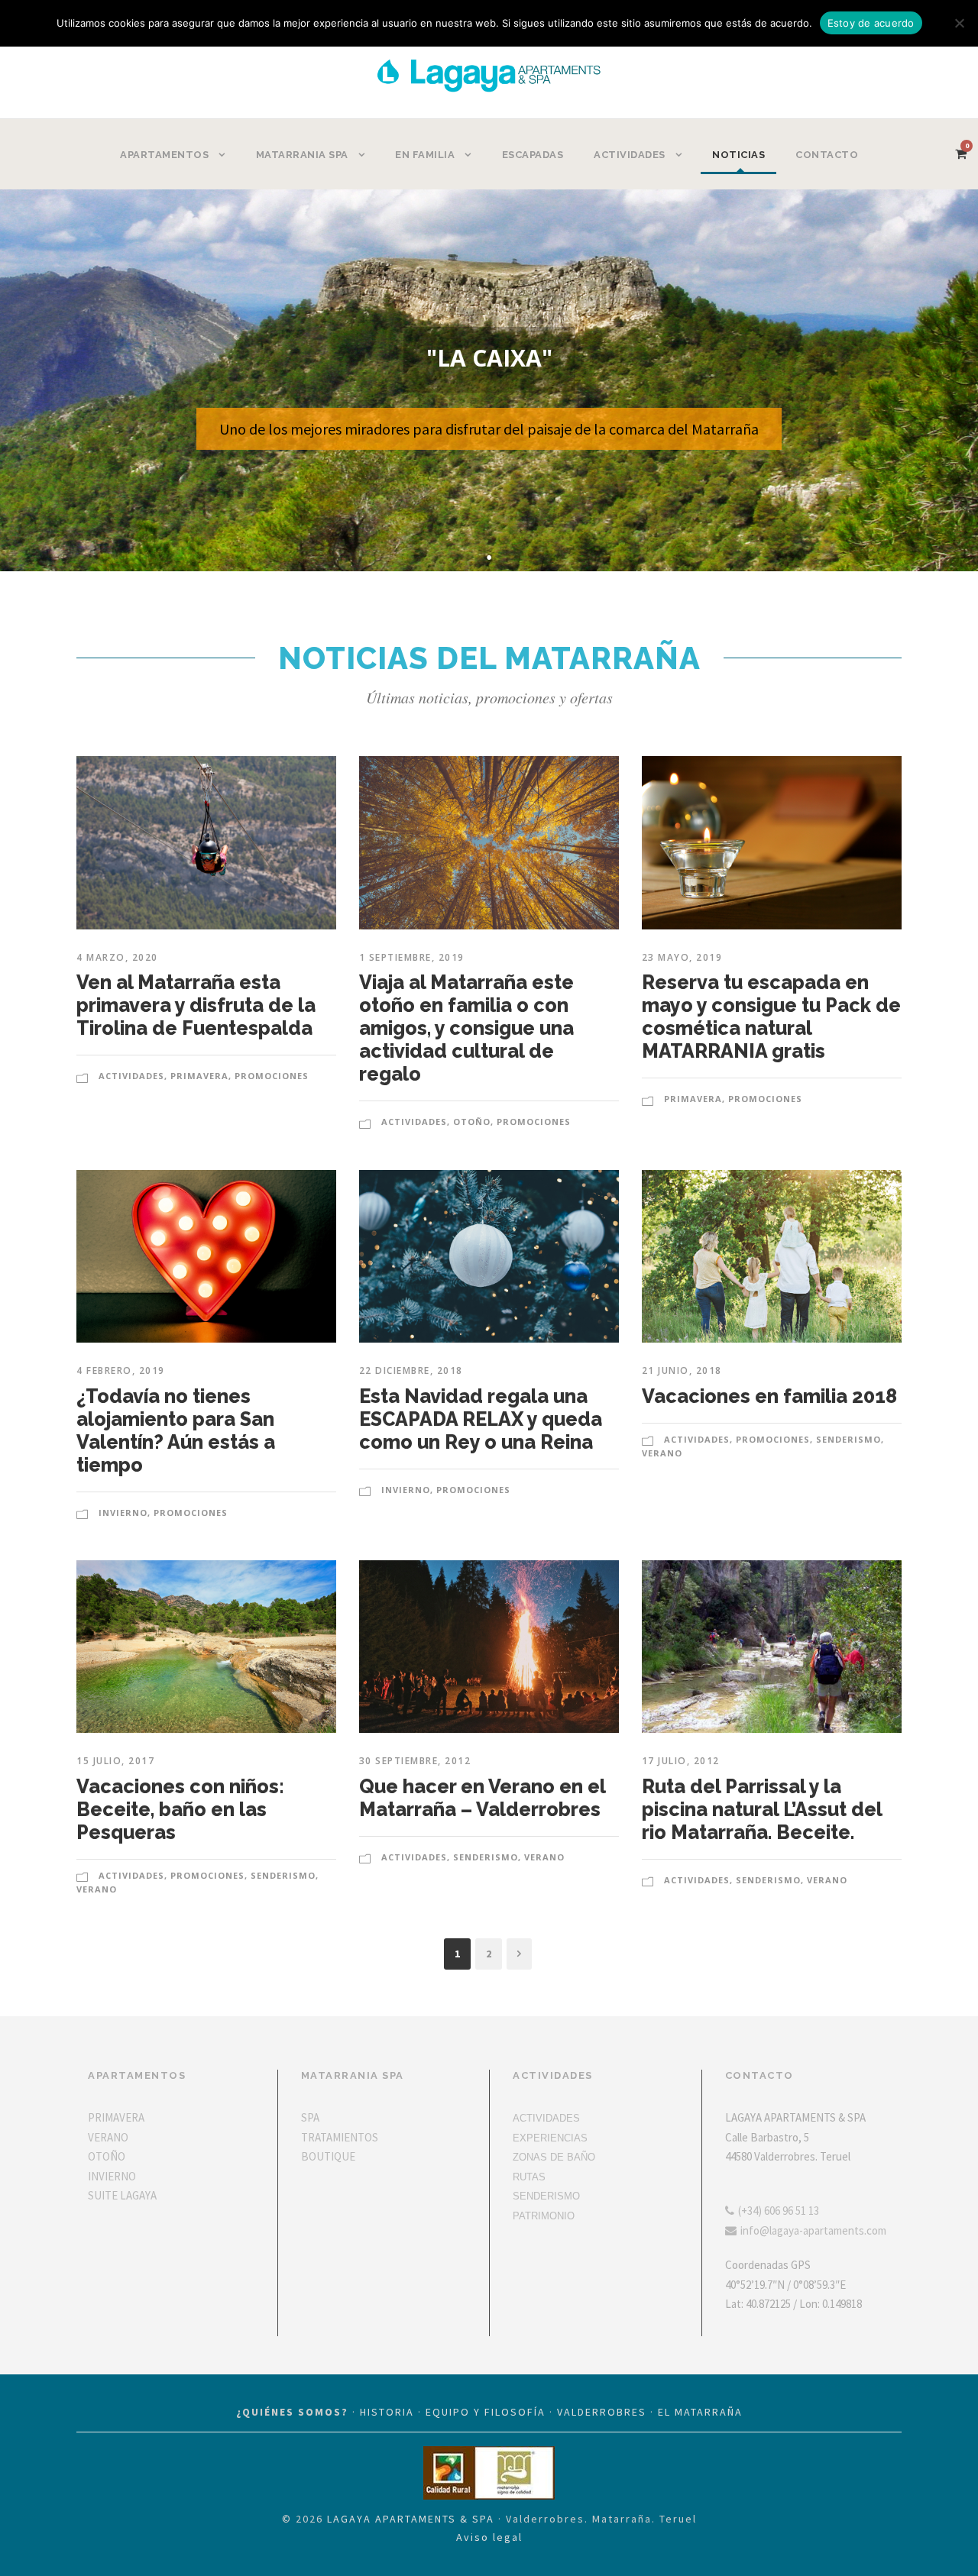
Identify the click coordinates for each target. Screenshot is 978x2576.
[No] (959, 23)
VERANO (108, 2137)
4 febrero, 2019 (121, 1370)
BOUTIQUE (328, 2156)
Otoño (472, 1122)
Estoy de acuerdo (871, 23)
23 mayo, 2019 (682, 957)
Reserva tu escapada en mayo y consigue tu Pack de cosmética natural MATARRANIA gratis (771, 1017)
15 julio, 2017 (115, 1761)
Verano (662, 1453)
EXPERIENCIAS (550, 2138)
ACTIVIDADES (546, 2118)
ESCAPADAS (533, 155)
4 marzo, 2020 (117, 957)
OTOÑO (107, 2156)
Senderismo (848, 1439)
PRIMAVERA (116, 2117)
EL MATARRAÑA (700, 2412)
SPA (310, 2117)
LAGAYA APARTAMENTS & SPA (411, 2519)
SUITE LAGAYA (122, 2195)
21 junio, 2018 (682, 1370)
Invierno (123, 1513)
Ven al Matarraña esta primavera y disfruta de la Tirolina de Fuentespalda (196, 1005)
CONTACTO (827, 155)
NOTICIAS (738, 155)
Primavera (199, 1076)
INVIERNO (112, 2176)
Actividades (131, 1076)
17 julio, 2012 (681, 1761)
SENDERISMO (546, 2196)
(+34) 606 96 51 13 (779, 2211)
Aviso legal (489, 2537)
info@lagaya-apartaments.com (813, 2230)
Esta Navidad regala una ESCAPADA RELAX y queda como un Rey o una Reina (481, 1419)
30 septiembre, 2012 (415, 1761)
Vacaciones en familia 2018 (769, 1396)
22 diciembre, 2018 (411, 1370)
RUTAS (529, 2177)
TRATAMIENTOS (340, 2137)
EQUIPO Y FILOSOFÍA (486, 2412)
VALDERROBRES (602, 2412)
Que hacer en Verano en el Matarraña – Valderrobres (482, 1798)
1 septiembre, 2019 (412, 957)
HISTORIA (387, 2412)
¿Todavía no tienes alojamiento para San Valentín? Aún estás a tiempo (176, 1430)
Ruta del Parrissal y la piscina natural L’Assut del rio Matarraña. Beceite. (762, 1809)
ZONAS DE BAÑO (554, 2157)
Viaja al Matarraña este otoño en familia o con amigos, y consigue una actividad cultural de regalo (466, 1028)
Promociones (272, 1076)
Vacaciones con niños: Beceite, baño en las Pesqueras (180, 1809)
